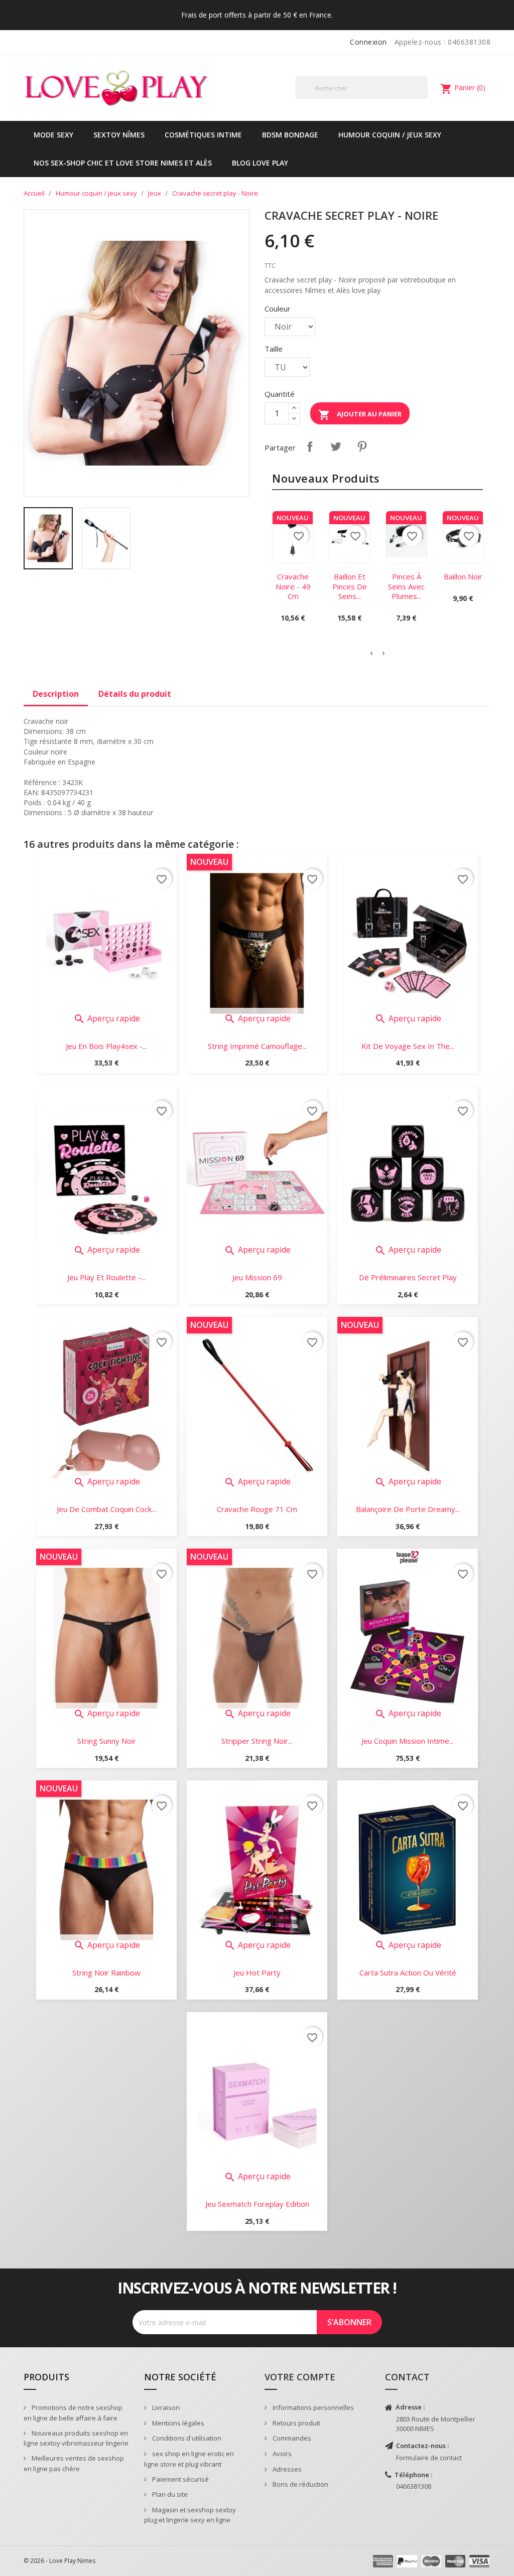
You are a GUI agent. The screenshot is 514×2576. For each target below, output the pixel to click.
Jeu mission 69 (257, 1277)
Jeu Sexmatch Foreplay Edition (257, 2204)
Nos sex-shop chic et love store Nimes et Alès (123, 163)
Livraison (165, 2407)
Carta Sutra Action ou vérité (408, 1973)
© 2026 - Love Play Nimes (59, 2561)
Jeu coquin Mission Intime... (408, 1741)
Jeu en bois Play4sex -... (106, 1046)
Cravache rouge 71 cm (257, 1509)
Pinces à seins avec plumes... (406, 586)
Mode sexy (53, 135)
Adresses (286, 2469)
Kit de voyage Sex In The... (408, 1046)
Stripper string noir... (257, 1741)
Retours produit (296, 2423)
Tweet (336, 446)
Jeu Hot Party (257, 1973)
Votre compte (300, 2377)
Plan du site (169, 2494)
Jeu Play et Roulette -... (106, 1277)
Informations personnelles (312, 2407)
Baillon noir (463, 576)
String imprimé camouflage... (257, 1046)
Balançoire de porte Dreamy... (408, 1509)
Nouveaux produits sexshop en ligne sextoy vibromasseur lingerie (76, 2438)
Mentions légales (177, 2423)
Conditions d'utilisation (186, 2438)
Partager (310, 446)
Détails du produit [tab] (135, 694)
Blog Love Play (260, 163)
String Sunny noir (107, 1741)
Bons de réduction (300, 2484)
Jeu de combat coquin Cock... (106, 1509)
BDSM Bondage (290, 135)
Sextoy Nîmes (119, 135)
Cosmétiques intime (203, 135)
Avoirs (281, 2454)
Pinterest (362, 446)
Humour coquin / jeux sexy (390, 135)
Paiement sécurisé (180, 2479)
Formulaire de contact (429, 2458)
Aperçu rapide (107, 1018)
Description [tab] (56, 694)
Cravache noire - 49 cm (293, 586)
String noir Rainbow (106, 1973)
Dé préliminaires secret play (408, 1277)
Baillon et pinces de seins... (350, 586)
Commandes (291, 2438)
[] (424, 98)
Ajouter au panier (360, 415)
